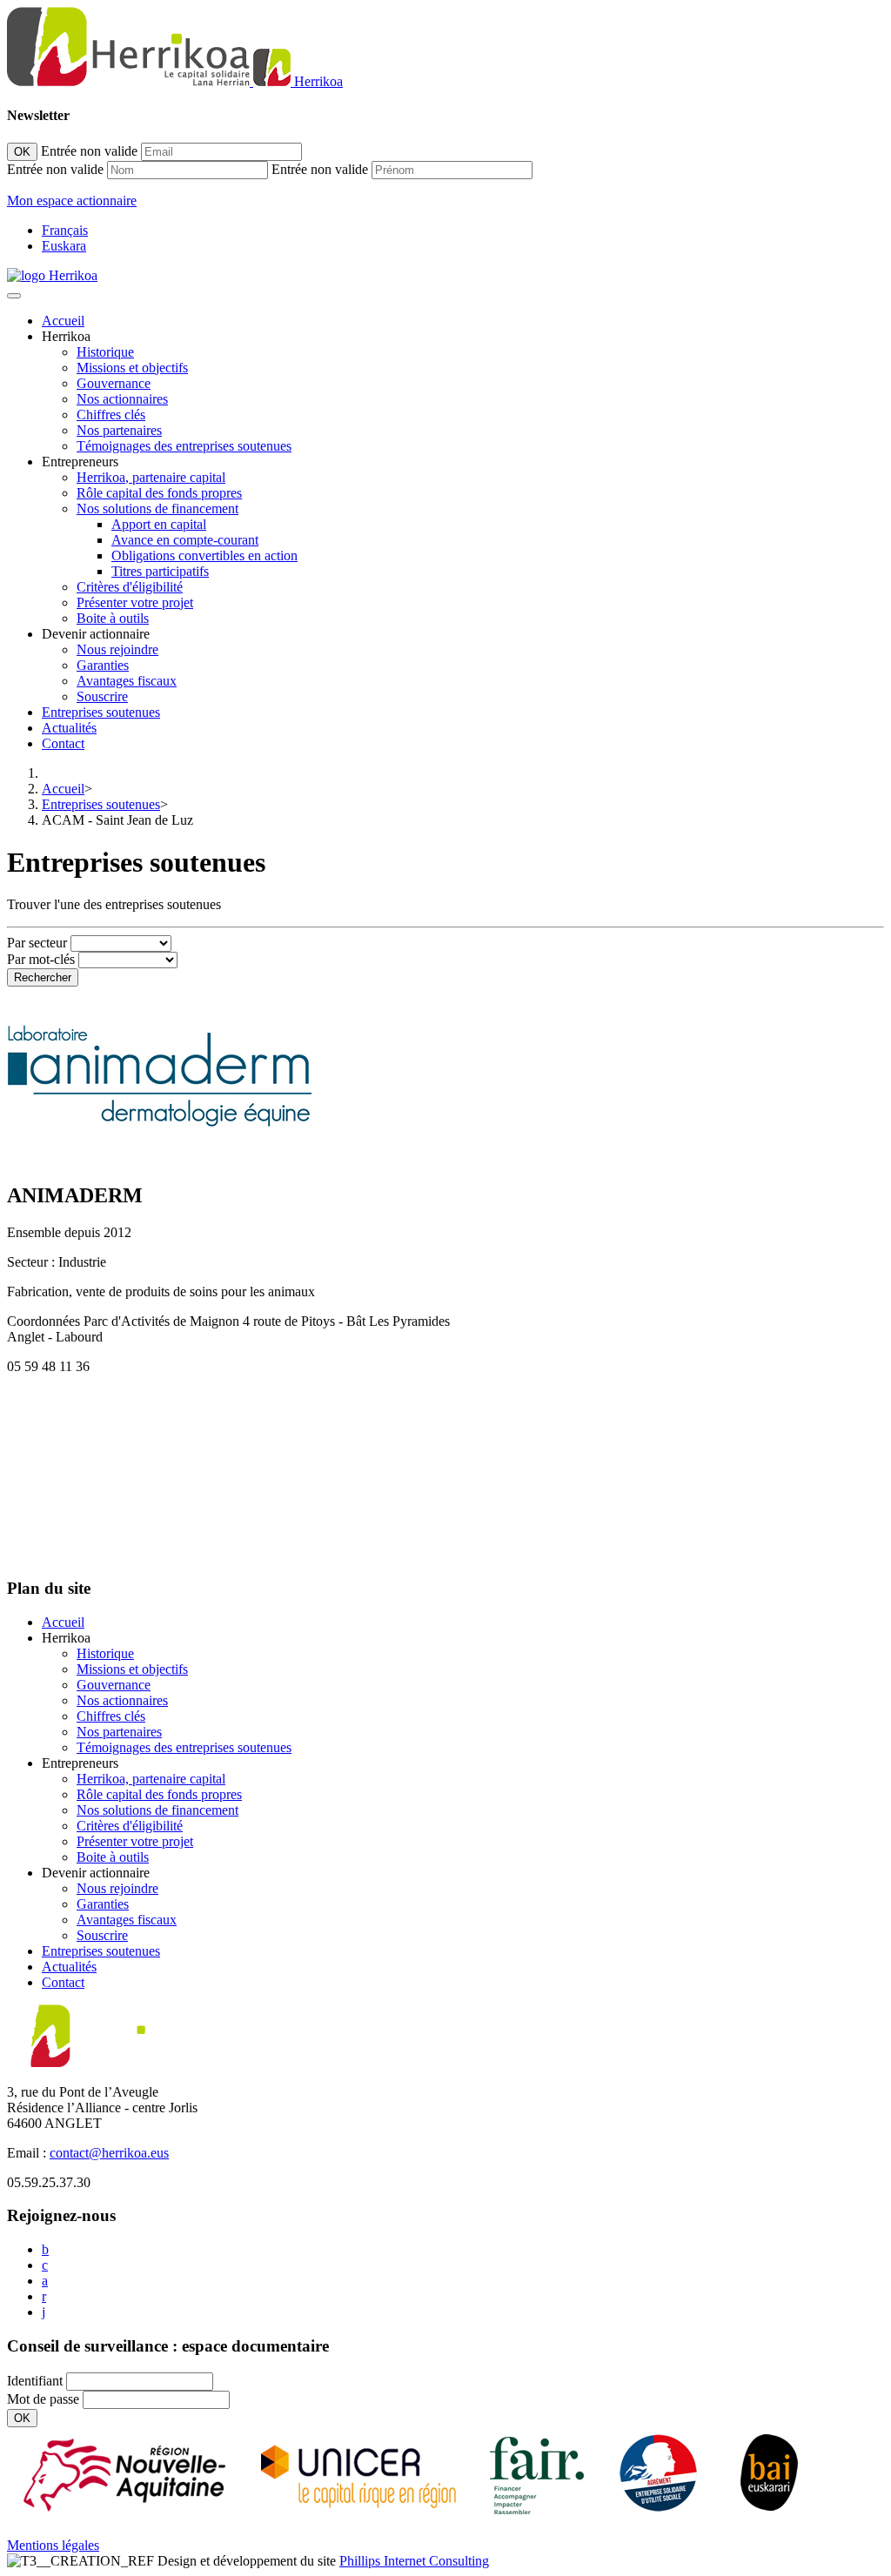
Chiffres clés (111, 415)
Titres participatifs (160, 571)
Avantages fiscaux (127, 681)
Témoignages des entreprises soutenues (184, 446)
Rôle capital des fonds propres (159, 493)
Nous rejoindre (117, 649)
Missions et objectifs (132, 368)
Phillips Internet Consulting (414, 2561)
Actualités (69, 728)
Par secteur (37, 943)
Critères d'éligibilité (130, 587)
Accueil (63, 321)
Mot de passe (43, 2399)
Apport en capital (159, 524)
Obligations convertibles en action (204, 555)
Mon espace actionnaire (72, 201)
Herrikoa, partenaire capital (151, 477)
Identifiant (35, 2381)
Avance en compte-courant (185, 540)
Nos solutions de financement (157, 509)
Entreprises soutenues (101, 712)
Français (65, 230)
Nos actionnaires (122, 399)
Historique (105, 352)
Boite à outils (113, 618)
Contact (63, 743)
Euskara (64, 246)
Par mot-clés (41, 959)
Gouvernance (114, 383)
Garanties (103, 665)
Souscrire (102, 696)
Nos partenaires (119, 430)
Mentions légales (53, 2545)
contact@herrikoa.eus (109, 2153)
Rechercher (43, 977)
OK (22, 152)
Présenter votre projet (135, 602)
